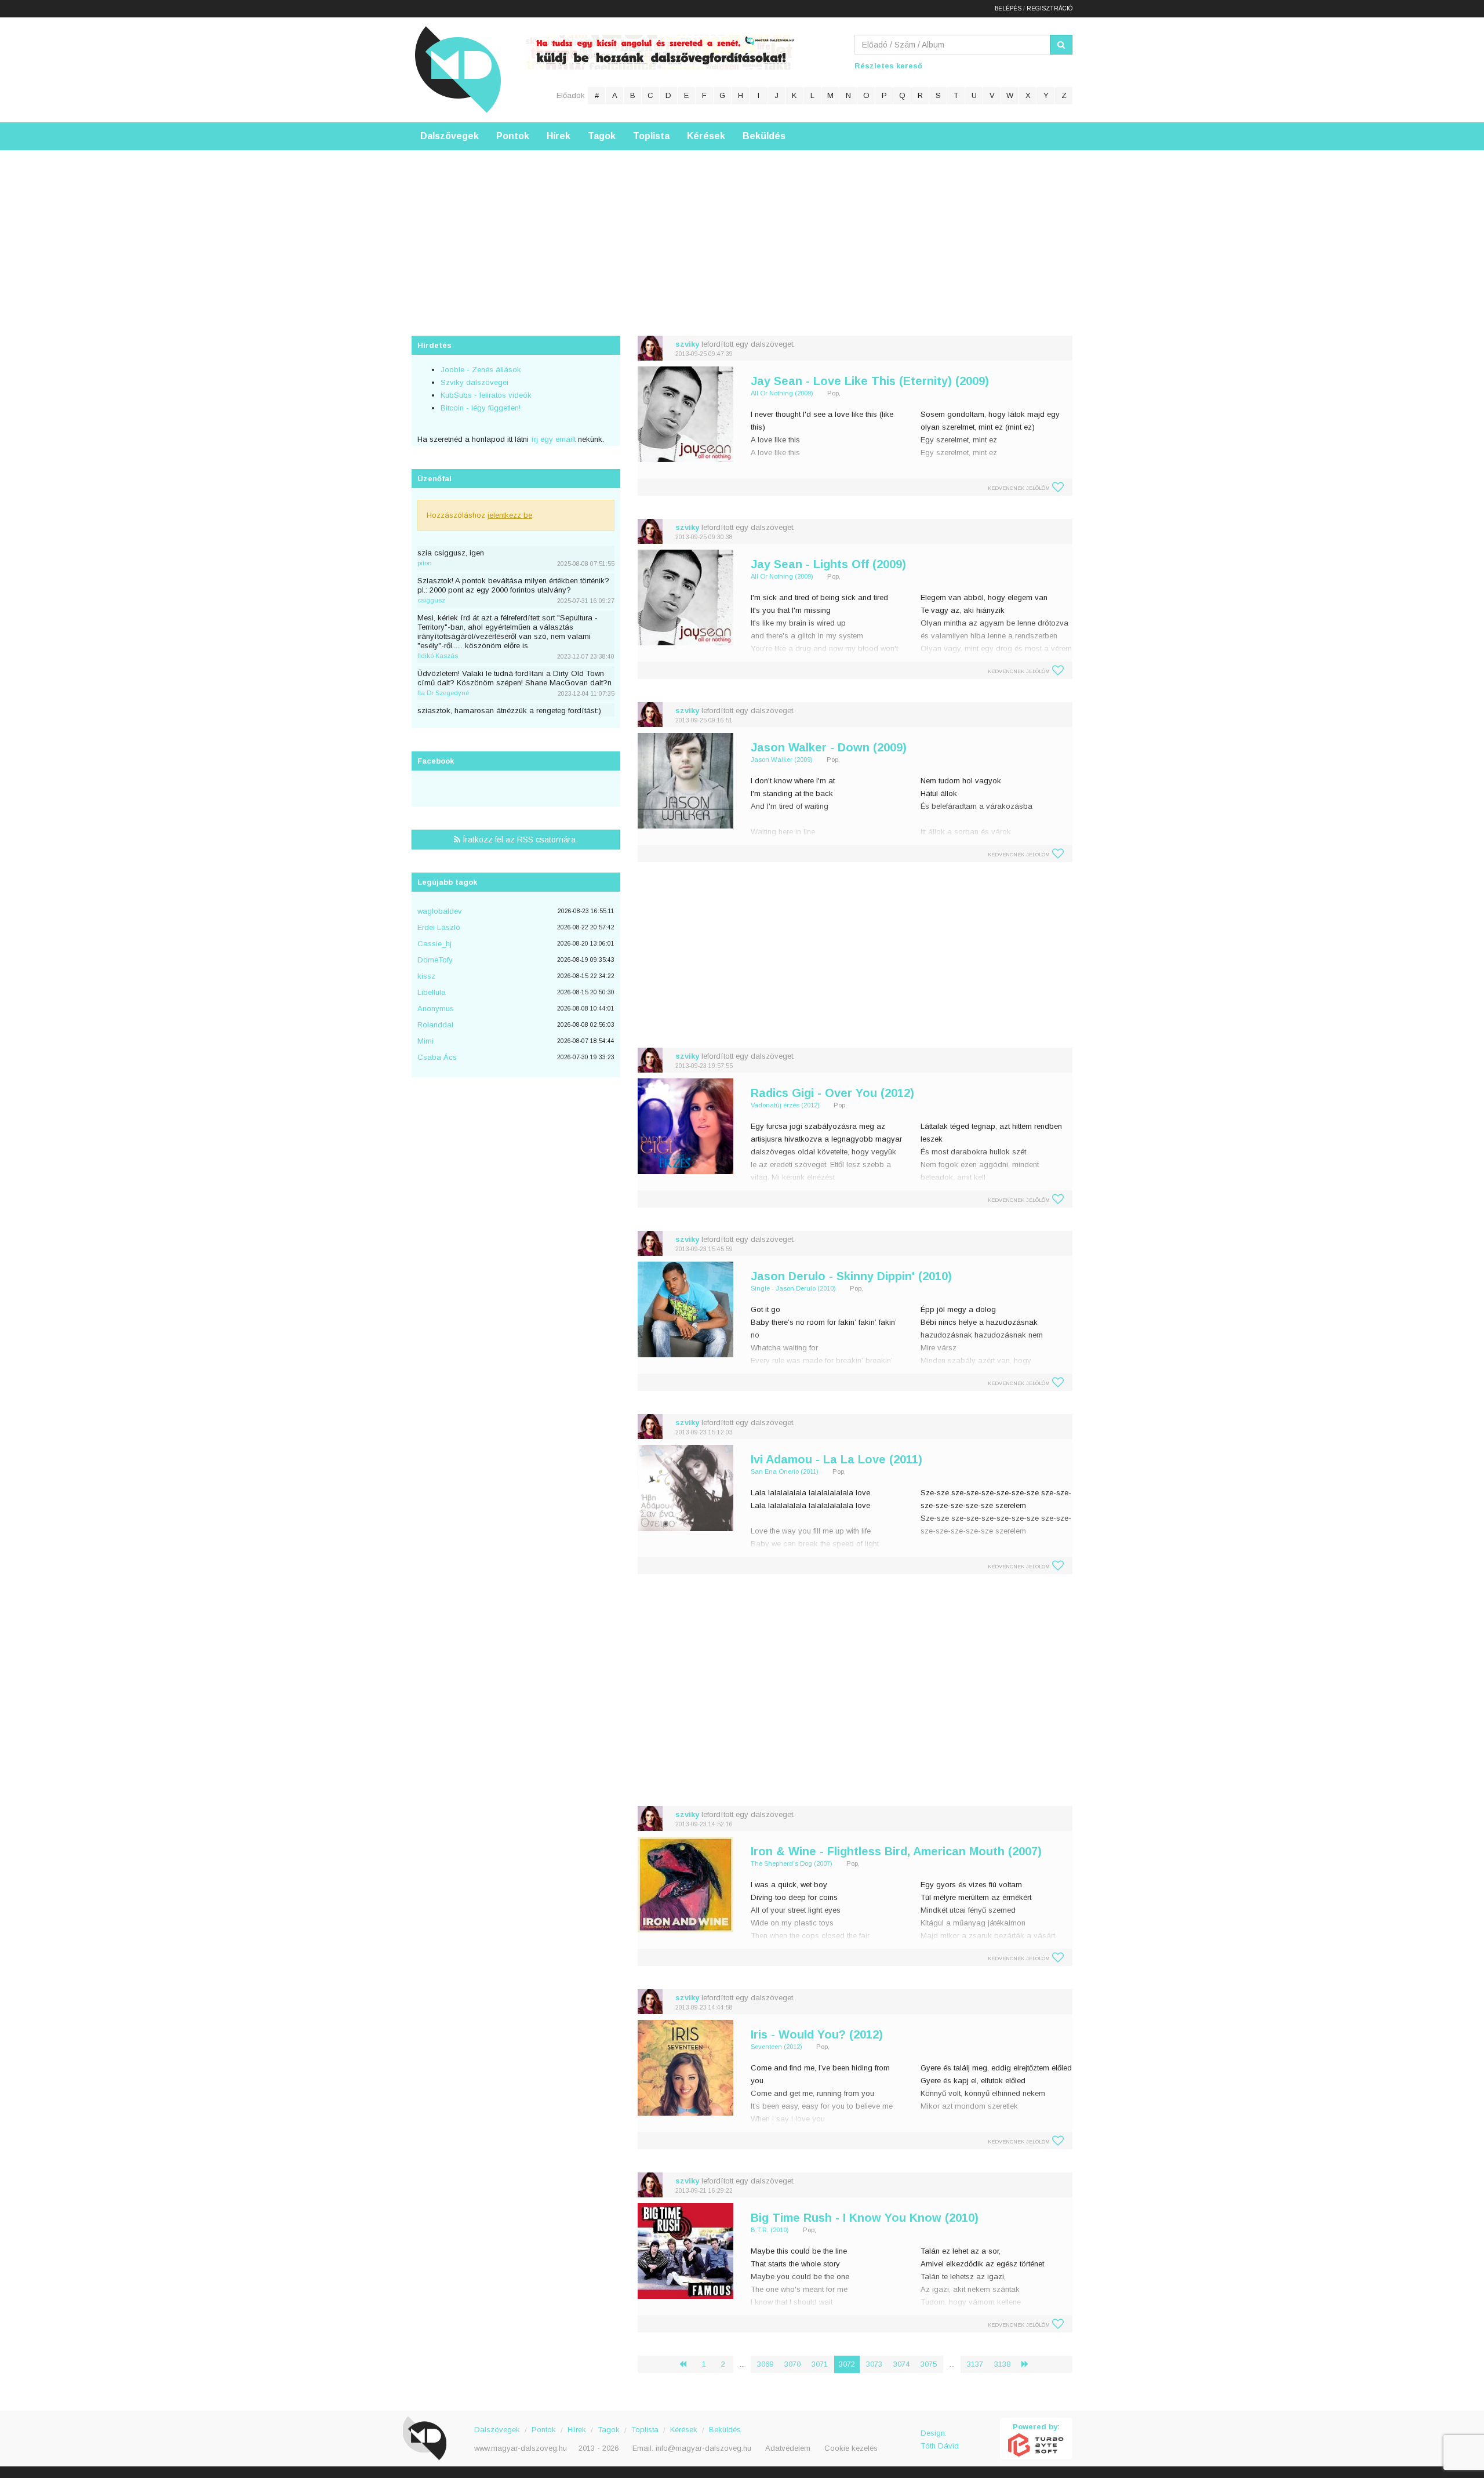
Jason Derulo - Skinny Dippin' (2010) (851, 1276)
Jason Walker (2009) (782, 760)
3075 (929, 2364)
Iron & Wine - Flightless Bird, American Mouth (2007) (896, 1851)
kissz (426, 976)
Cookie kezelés (851, 2448)
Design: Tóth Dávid (940, 2439)
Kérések (706, 136)
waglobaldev (440, 911)
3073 (874, 2364)
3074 (901, 2364)
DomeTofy (435, 960)
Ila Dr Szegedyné (443, 693)
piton (425, 563)
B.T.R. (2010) (770, 2230)
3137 (975, 2364)
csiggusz (431, 600)
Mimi (425, 1041)
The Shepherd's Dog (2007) (792, 1863)
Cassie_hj (434, 944)
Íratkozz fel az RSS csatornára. (519, 840)
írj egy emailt (552, 439)
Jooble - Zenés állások (481, 370)
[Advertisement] (742, 231)
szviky (687, 344)
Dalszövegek (450, 136)
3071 (820, 2364)
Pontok (513, 136)
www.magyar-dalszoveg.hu (521, 2448)
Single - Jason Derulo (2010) (793, 1288)
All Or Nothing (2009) (782, 393)
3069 (765, 2364)
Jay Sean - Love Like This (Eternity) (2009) (870, 381)
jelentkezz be (510, 515)
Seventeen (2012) (776, 2047)
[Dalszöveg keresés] (1061, 45)
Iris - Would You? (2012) (817, 2034)
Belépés (1008, 8)
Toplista (651, 136)
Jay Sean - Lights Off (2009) (828, 564)
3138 (1002, 2364)
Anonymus (436, 1009)
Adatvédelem (788, 2448)
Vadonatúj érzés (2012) (785, 1105)
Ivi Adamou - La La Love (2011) (836, 1459)
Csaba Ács (437, 1057)
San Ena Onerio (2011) (785, 1471)
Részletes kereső (888, 66)
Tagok (602, 136)
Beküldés (764, 136)
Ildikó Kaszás (438, 656)
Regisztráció (1050, 8)
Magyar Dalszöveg (458, 69)
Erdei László (439, 927)
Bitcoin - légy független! (481, 408)
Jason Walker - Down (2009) (829, 747)
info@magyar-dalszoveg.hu (703, 2448)
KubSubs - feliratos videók (486, 395)
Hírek (559, 136)
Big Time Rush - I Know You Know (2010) (865, 2218)
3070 (792, 2364)
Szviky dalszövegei (474, 382)
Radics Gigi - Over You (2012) (832, 1093)
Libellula (432, 992)
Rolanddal (435, 1025)
